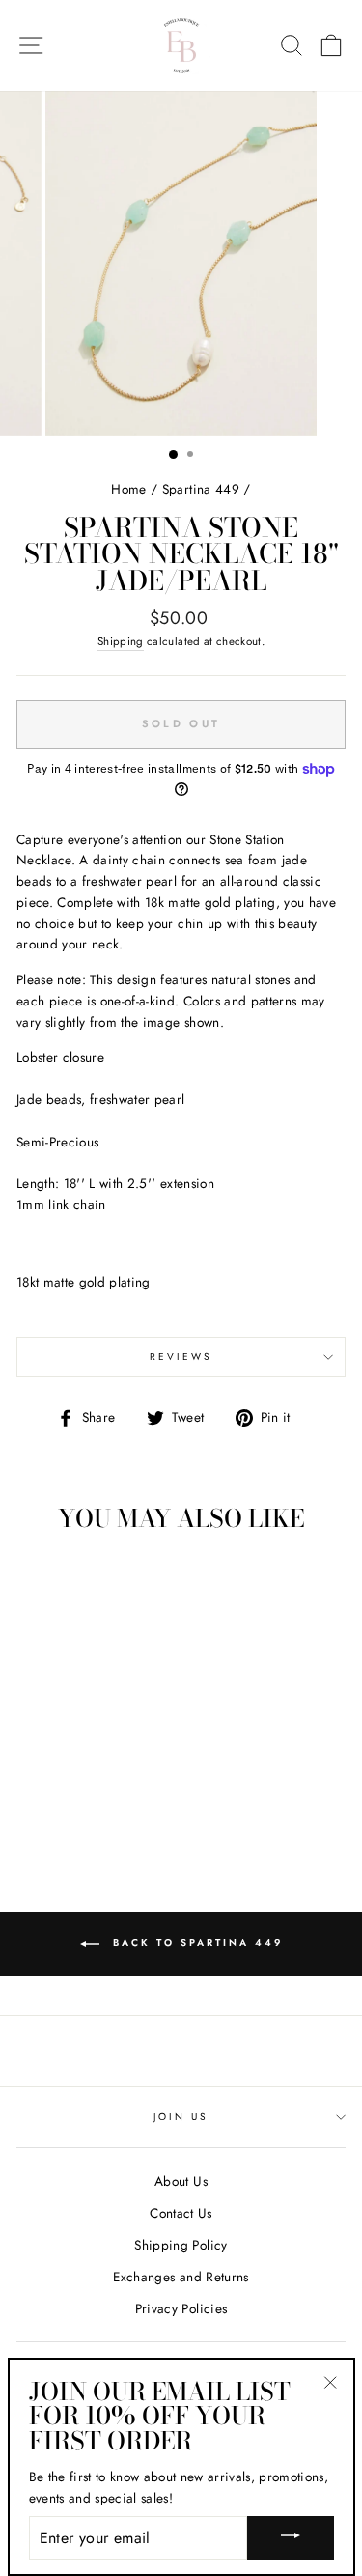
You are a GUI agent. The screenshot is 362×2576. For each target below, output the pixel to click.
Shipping (121, 641)
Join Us (181, 2117)
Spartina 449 (201, 489)
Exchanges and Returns (181, 2277)
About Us (181, 2181)
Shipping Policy (181, 2245)
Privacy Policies (181, 2308)
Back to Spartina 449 (195, 1944)
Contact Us (181, 2213)
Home (128, 489)
